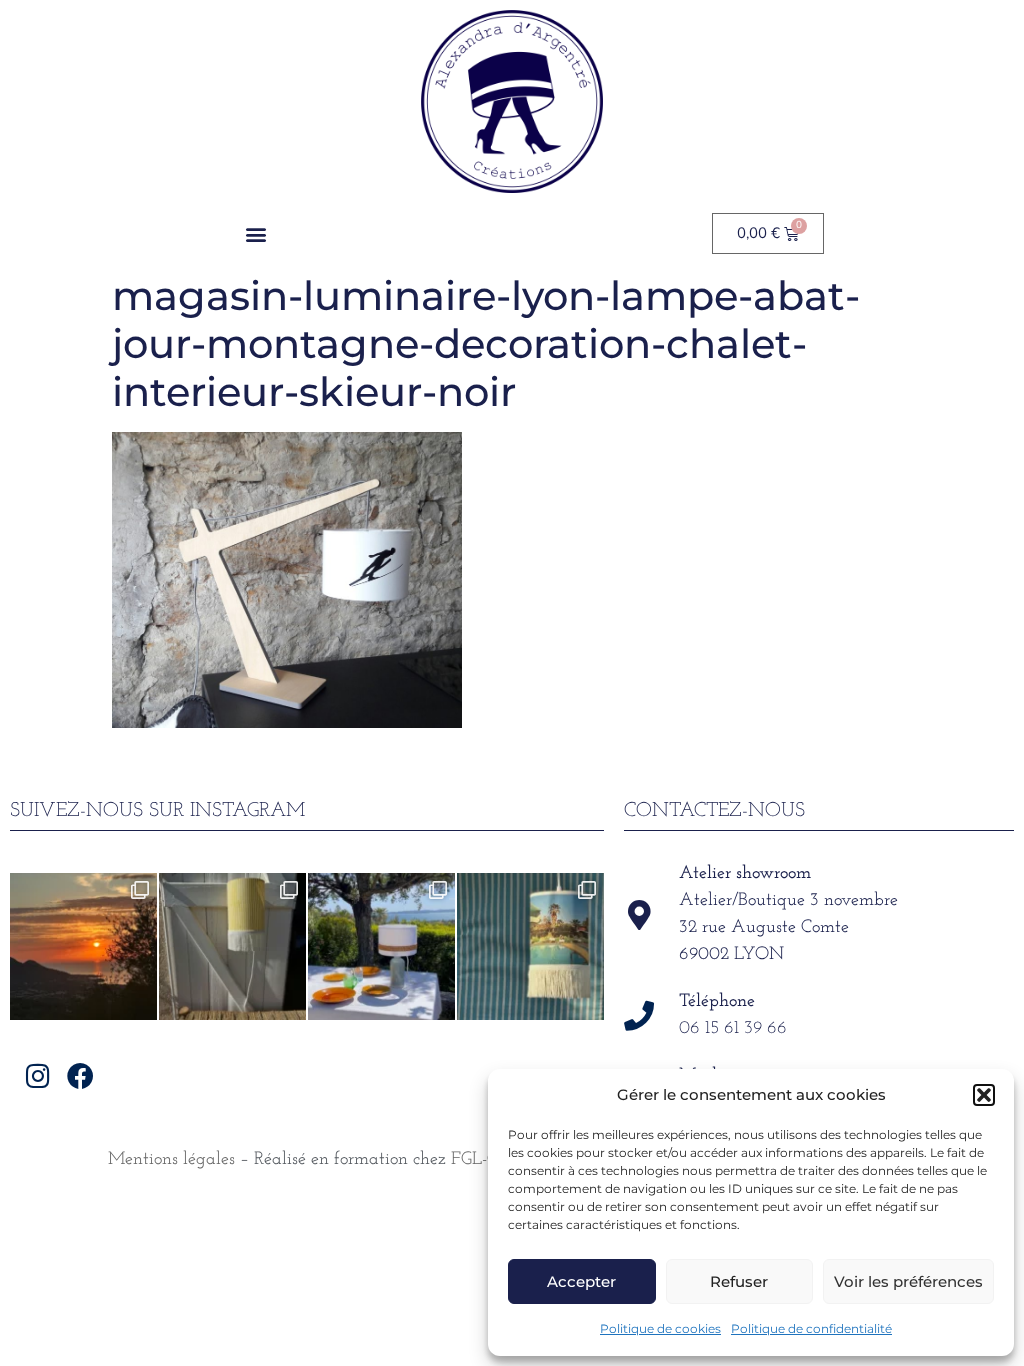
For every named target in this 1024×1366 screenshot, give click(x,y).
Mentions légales (171, 1160)
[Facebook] (80, 1075)
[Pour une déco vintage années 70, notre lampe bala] (530, 946)
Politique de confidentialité (811, 1328)
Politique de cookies (660, 1328)
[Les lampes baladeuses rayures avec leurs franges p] (232, 946)
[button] (984, 1095)
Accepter (581, 1281)
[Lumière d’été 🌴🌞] (381, 946)
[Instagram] (37, 1075)
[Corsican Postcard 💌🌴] (83, 946)
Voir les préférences (908, 1281)
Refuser (739, 1281)
